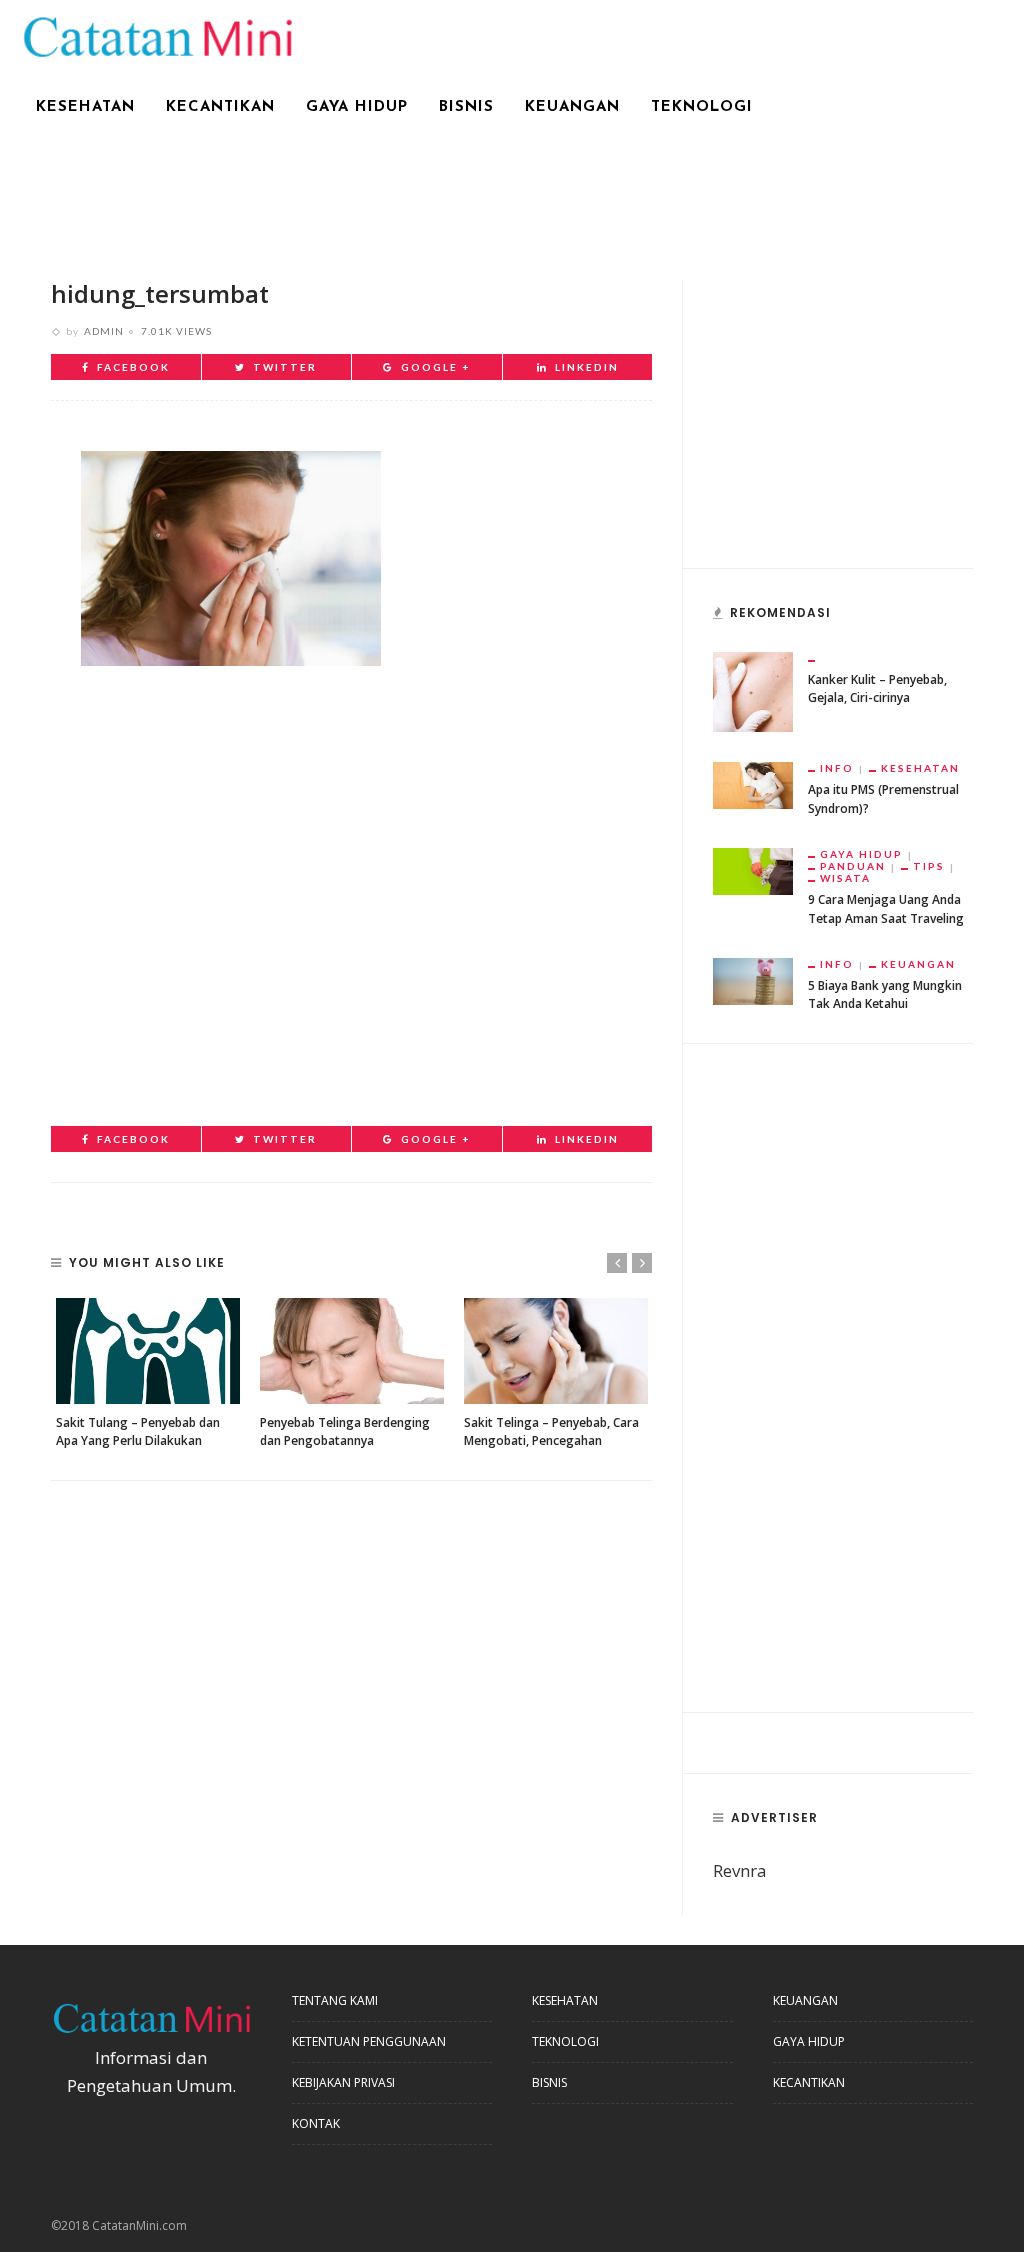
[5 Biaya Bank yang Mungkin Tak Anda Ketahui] (753, 979)
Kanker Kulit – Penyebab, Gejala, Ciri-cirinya (877, 688)
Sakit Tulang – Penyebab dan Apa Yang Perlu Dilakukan (138, 1431)
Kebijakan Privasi (343, 2082)
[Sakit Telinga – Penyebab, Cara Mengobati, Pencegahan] (556, 1350)
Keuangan (572, 107)
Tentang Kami (335, 2000)
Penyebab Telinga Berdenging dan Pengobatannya (345, 1431)
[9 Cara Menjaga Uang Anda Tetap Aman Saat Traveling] (753, 869)
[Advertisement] (512, 197)
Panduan (853, 866)
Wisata (845, 878)
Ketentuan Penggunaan (369, 2041)
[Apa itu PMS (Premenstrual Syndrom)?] (753, 783)
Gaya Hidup (357, 107)
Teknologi (702, 107)
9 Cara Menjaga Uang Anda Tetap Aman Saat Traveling (886, 908)
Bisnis (466, 107)
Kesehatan (85, 107)
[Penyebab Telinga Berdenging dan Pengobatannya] (352, 1350)
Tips (929, 866)
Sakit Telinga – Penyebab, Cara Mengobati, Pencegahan (551, 1431)
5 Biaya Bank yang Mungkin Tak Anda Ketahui (885, 994)
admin (104, 331)
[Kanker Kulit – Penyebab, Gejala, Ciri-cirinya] (753, 690)
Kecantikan (220, 107)
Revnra (740, 1870)
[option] (148, 1373)
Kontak (316, 2123)
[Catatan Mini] (156, 34)
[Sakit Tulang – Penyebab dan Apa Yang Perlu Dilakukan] (148, 1350)
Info (837, 768)
